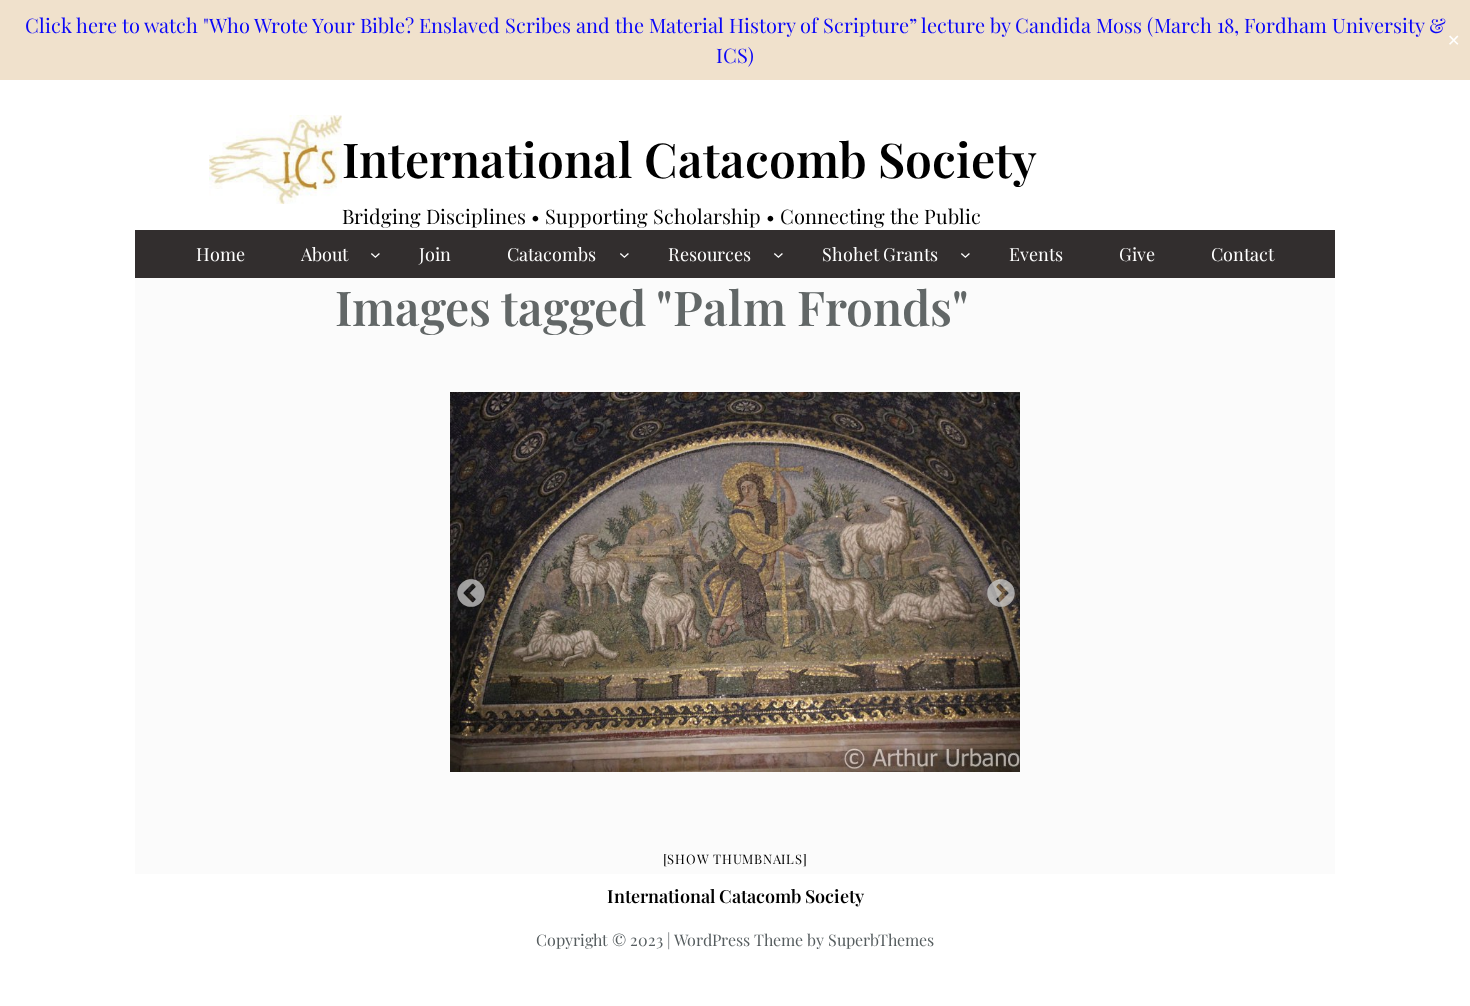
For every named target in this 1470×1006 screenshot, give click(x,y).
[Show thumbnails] (735, 858)
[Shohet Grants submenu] (965, 254)
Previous (465, 588)
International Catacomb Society (689, 158)
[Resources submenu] (778, 254)
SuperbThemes (881, 939)
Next (995, 588)
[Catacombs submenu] (624, 254)
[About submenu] (375, 254)
